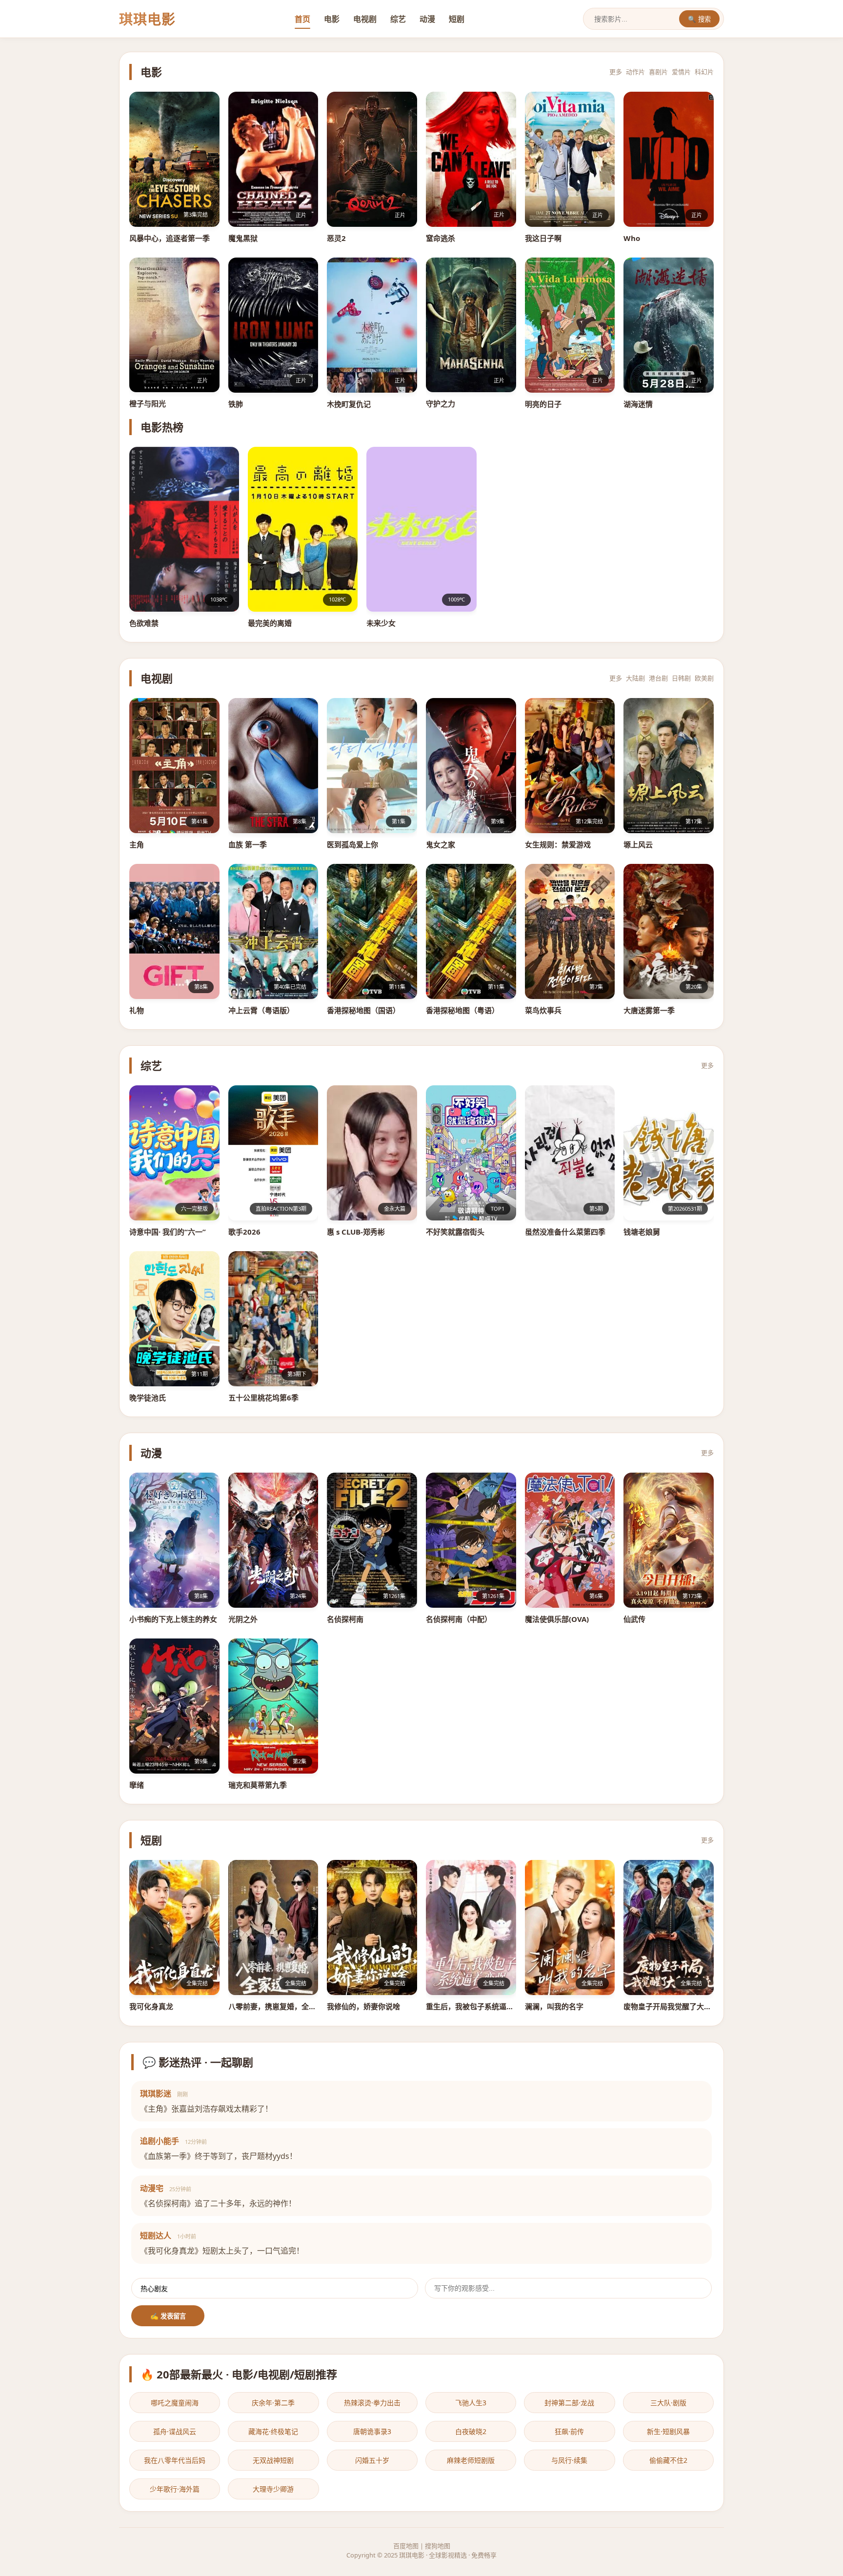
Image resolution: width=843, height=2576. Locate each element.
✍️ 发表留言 (168, 2316)
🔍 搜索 (699, 19)
